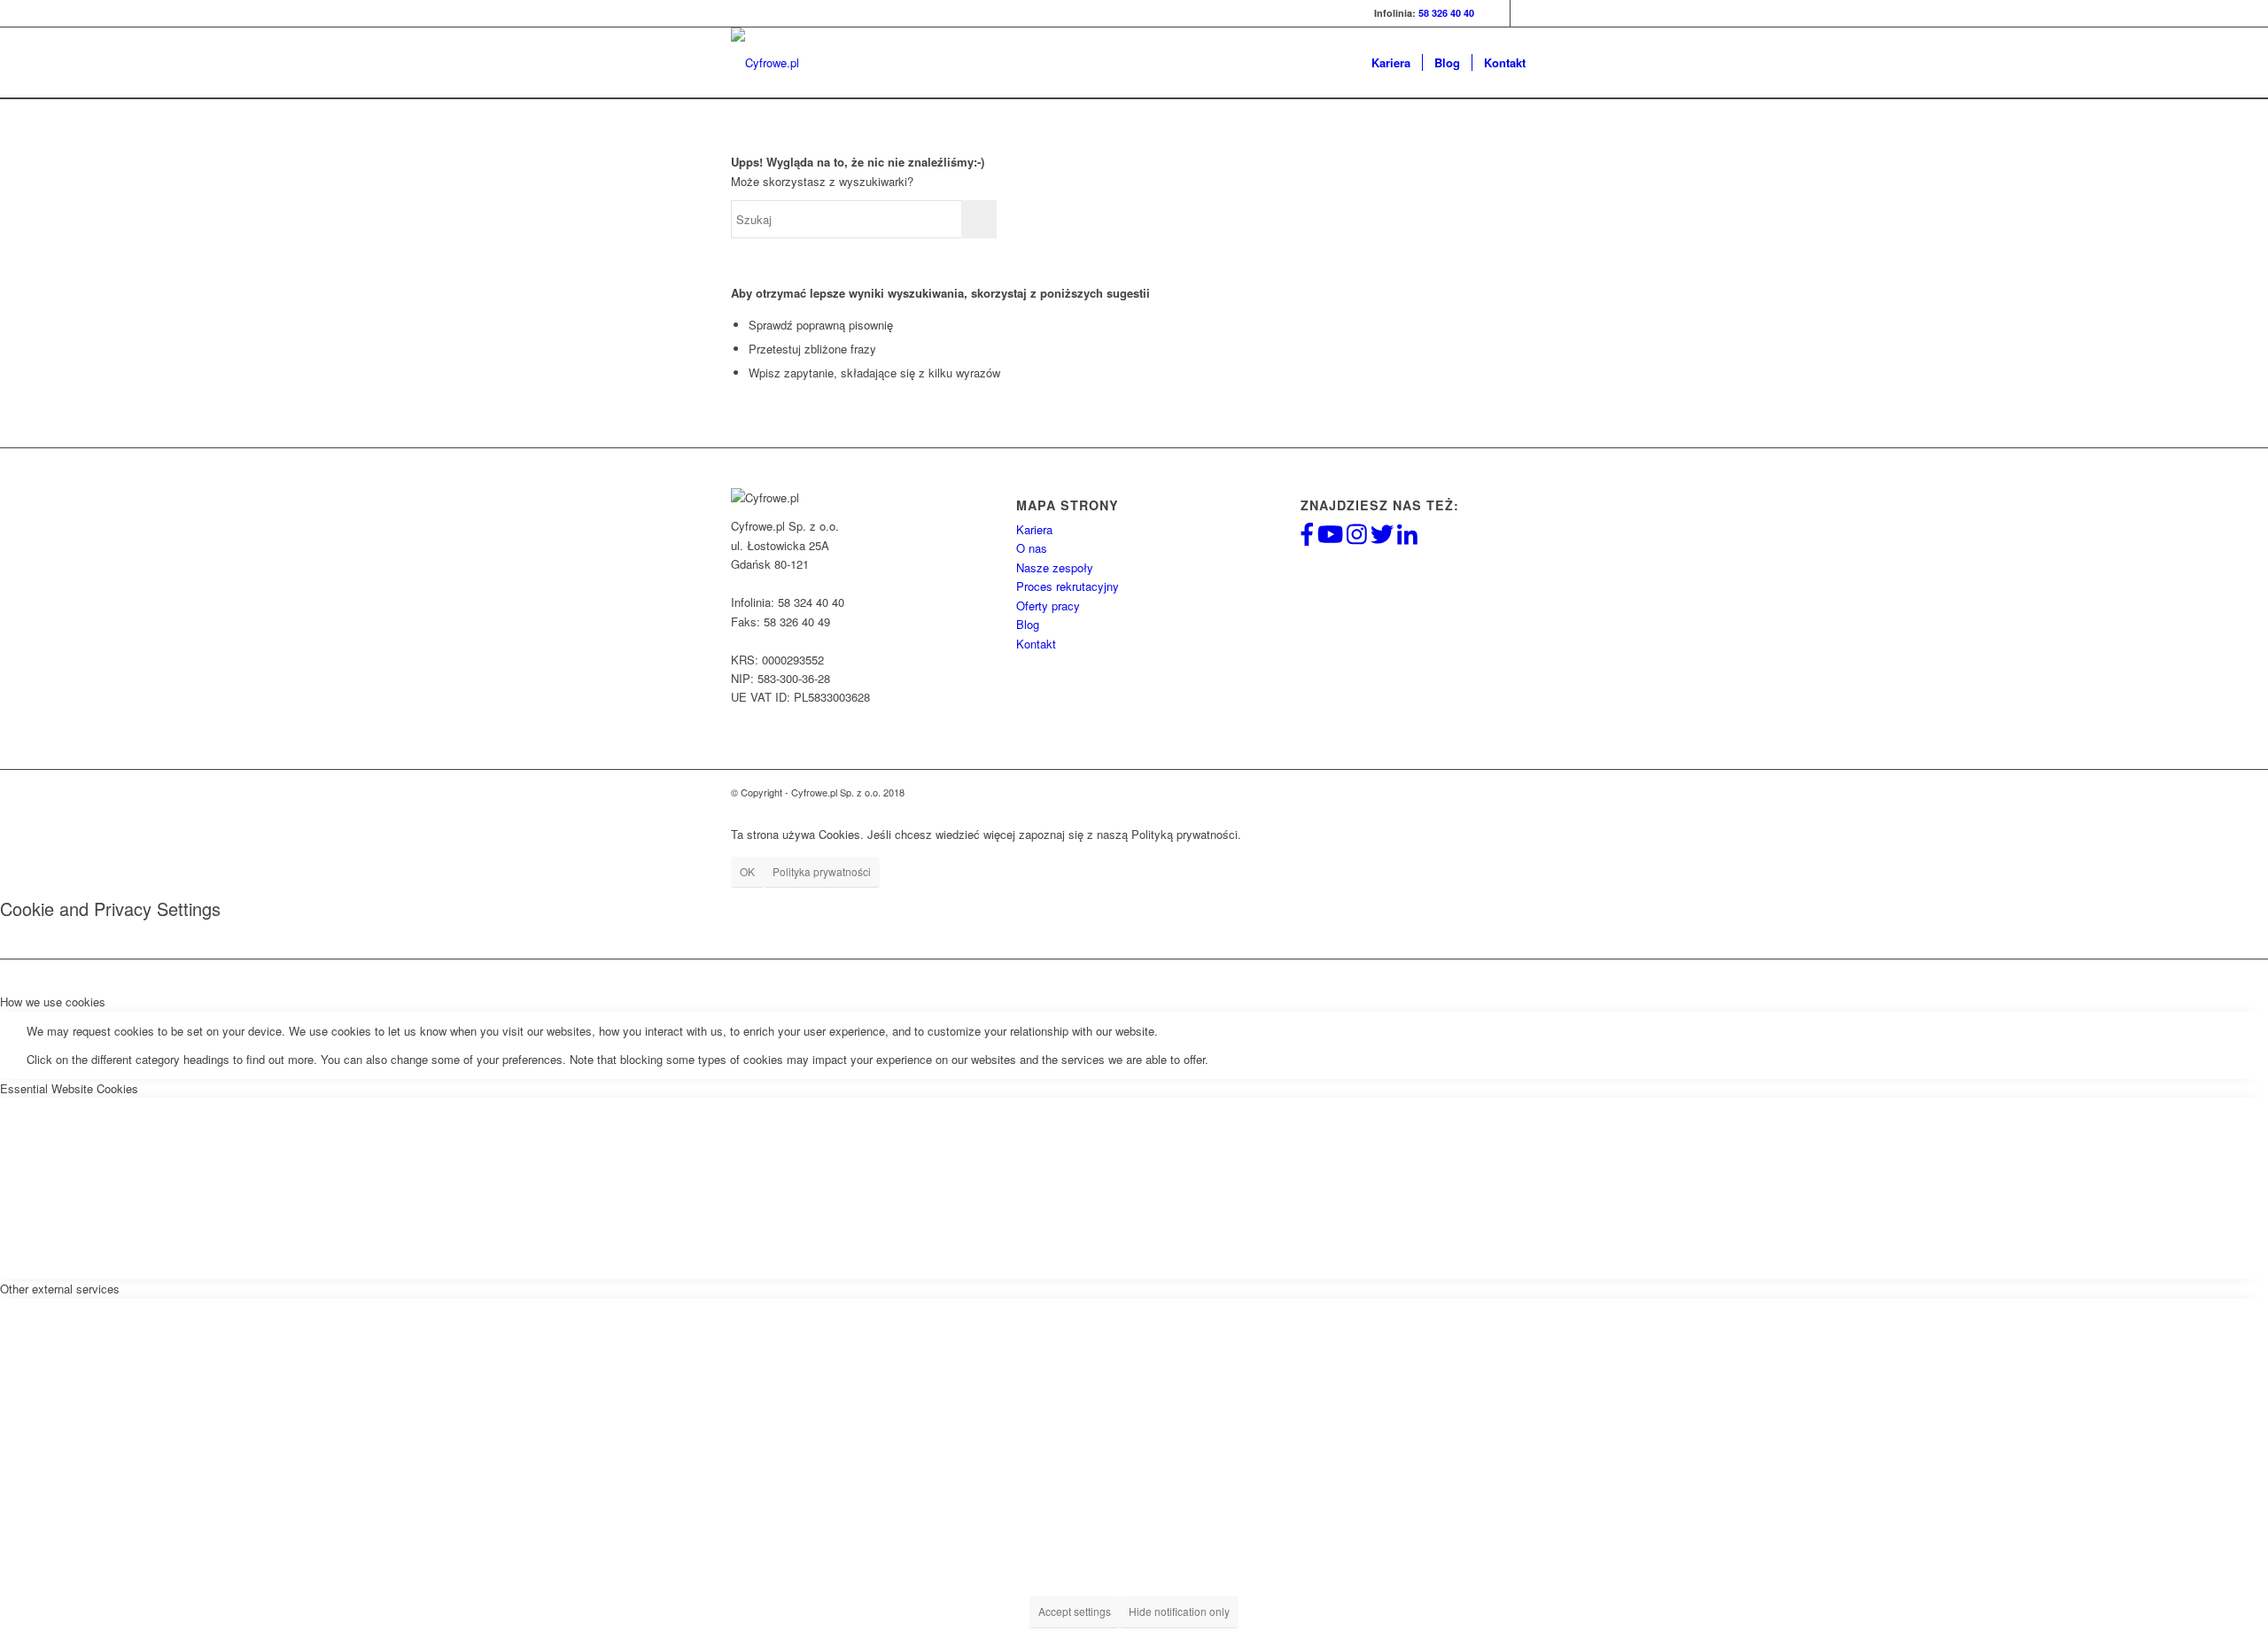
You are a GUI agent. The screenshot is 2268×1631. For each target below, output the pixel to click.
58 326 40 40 (1446, 13)
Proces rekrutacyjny (1068, 586)
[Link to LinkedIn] (1524, 13)
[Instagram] (1357, 538)
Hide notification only (1179, 1611)
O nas (1032, 548)
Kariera (1034, 529)
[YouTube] (1330, 538)
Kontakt (1036, 644)
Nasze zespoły (1055, 567)
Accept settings (1075, 1611)
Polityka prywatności (822, 871)
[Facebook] (1307, 538)
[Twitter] (1382, 538)
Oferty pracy (1048, 606)
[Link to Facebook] (1497, 13)
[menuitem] (1391, 63)
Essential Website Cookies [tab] (69, 1088)
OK (747, 871)
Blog (1028, 624)
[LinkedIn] (1407, 538)
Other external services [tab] (60, 1289)
